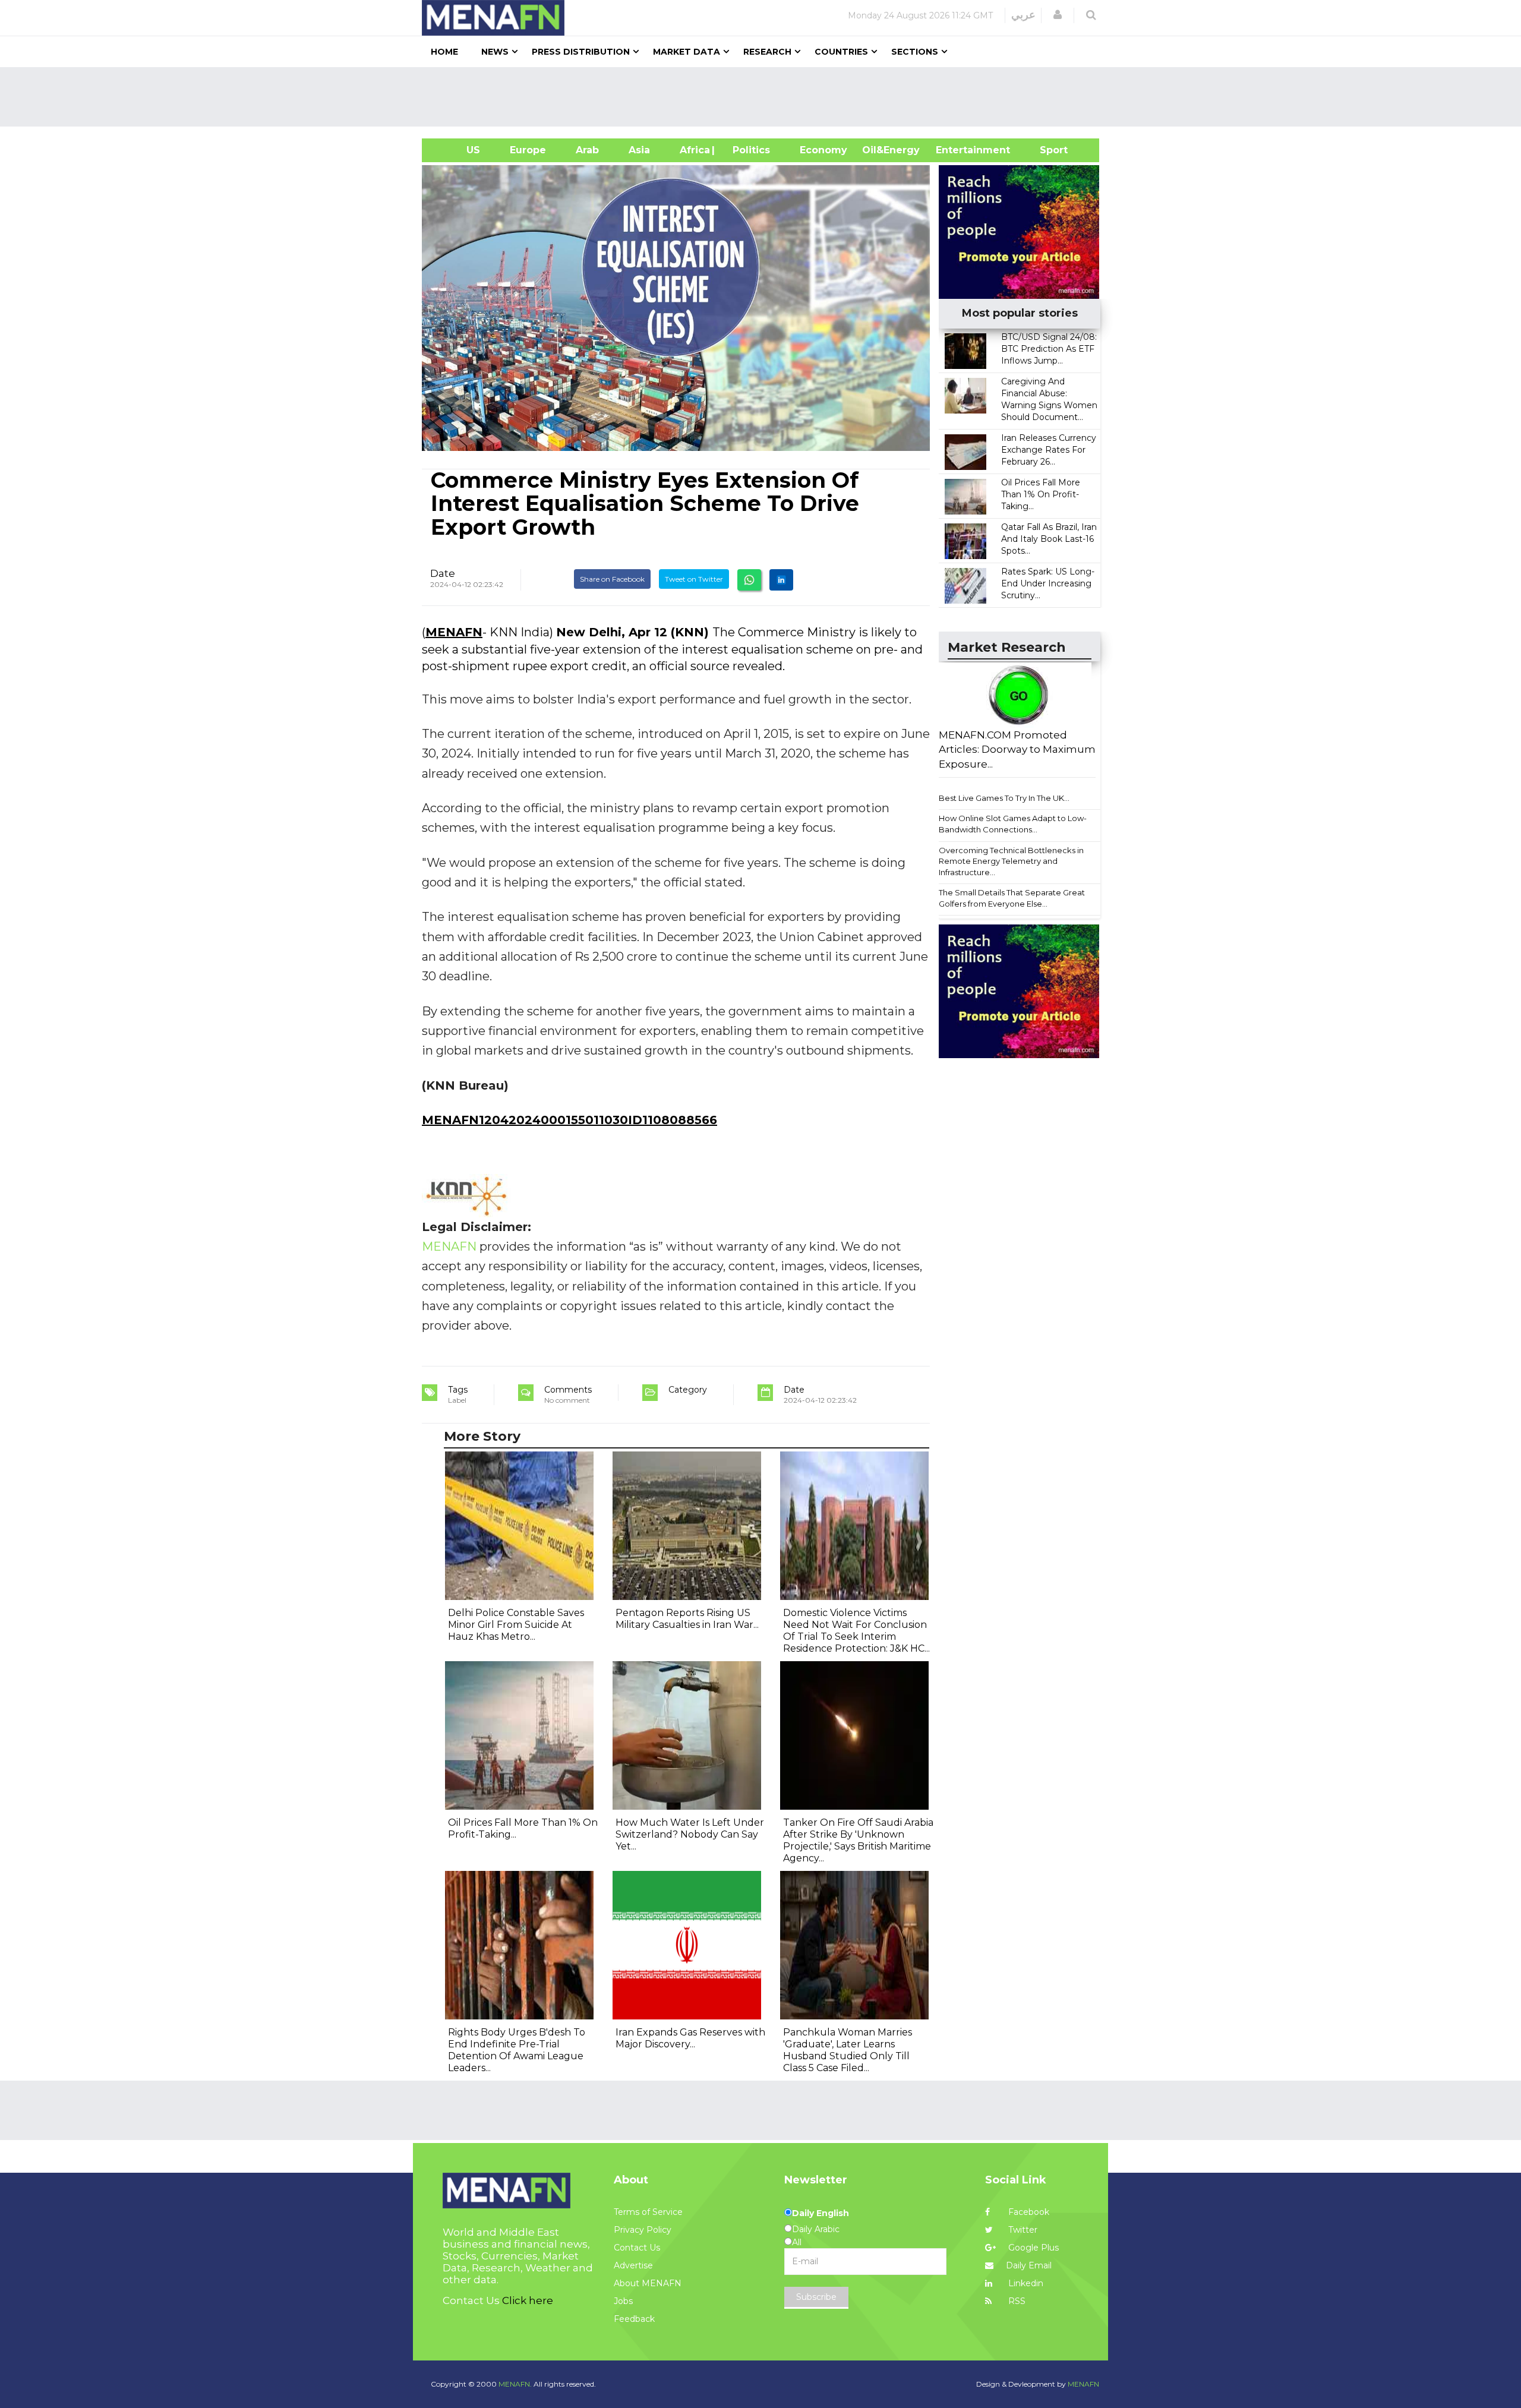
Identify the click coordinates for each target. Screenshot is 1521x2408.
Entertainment (955, 150)
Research (767, 52)
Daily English (821, 2213)
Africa (693, 150)
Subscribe (816, 2297)
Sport (1046, 150)
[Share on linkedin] (781, 580)
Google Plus (1032, 2248)
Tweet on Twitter (694, 579)
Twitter (1022, 2230)
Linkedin (1025, 2283)
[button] (1058, 15)
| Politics (748, 150)
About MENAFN (648, 2283)
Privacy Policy (643, 2230)
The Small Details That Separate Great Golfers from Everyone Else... (1012, 898)
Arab (587, 150)
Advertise (633, 2265)
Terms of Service (648, 2212)
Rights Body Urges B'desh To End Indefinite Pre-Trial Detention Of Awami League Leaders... (517, 2050)
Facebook (1028, 2212)
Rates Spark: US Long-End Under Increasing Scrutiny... (1048, 583)
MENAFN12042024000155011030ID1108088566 (569, 1120)
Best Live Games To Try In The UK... (1004, 798)
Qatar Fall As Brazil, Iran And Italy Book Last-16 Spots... (1049, 539)
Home (444, 52)
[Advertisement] (765, 97)
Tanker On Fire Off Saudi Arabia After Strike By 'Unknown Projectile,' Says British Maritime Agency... (858, 1840)
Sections (915, 52)
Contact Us (637, 2248)
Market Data (687, 52)
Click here (528, 2300)
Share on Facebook (612, 579)
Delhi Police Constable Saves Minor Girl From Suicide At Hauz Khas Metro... (516, 1625)
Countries (841, 52)
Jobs (623, 2301)
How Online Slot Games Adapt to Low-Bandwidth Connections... (1013, 824)
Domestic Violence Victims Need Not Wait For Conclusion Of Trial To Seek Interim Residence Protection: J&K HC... (856, 1631)
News (495, 52)
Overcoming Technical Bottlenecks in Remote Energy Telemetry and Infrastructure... (1011, 861)
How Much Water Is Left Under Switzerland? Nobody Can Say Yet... (690, 1834)
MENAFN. (515, 2384)
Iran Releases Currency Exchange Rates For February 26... (1049, 450)
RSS (1016, 2301)
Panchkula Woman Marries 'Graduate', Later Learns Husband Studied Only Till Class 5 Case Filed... (848, 2050)
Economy (823, 150)
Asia (639, 150)
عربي (1023, 15)
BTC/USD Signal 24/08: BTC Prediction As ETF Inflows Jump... (1049, 349)
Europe (528, 150)
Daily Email (1029, 2265)
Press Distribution (581, 52)
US (458, 150)
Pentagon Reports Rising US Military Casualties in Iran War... (687, 1619)
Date (443, 573)
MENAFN (454, 632)
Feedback (634, 2319)
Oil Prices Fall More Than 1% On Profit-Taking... (1041, 494)
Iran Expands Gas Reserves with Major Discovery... (690, 2038)
